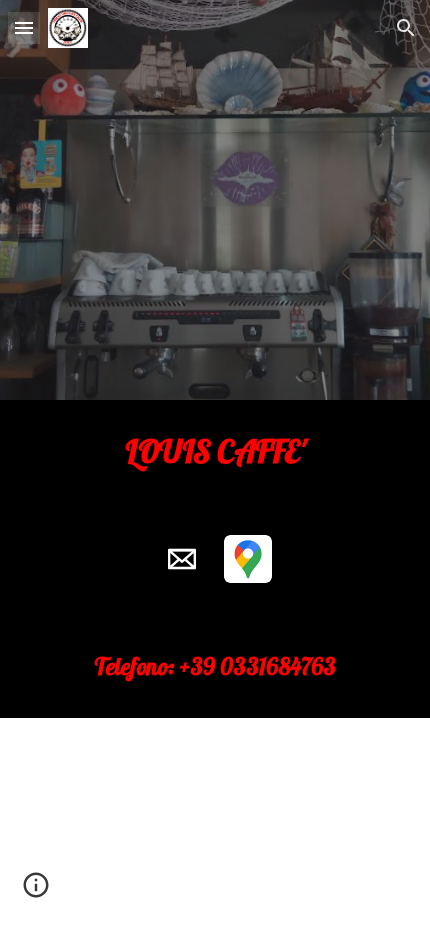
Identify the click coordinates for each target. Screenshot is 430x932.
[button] (24, 27)
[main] (215, 451)
